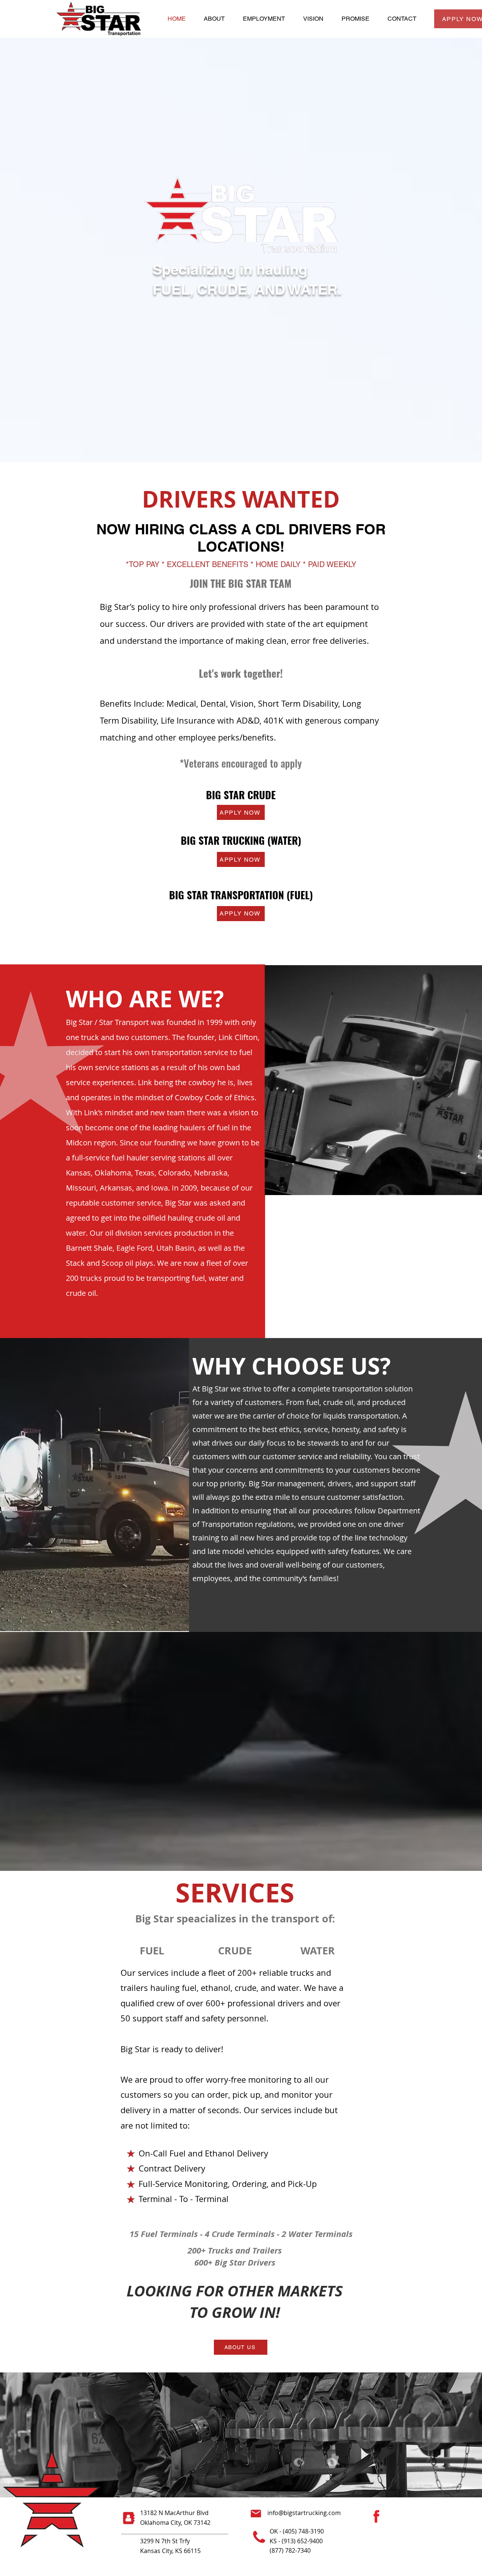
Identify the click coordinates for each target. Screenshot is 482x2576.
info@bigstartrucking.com (304, 2513)
